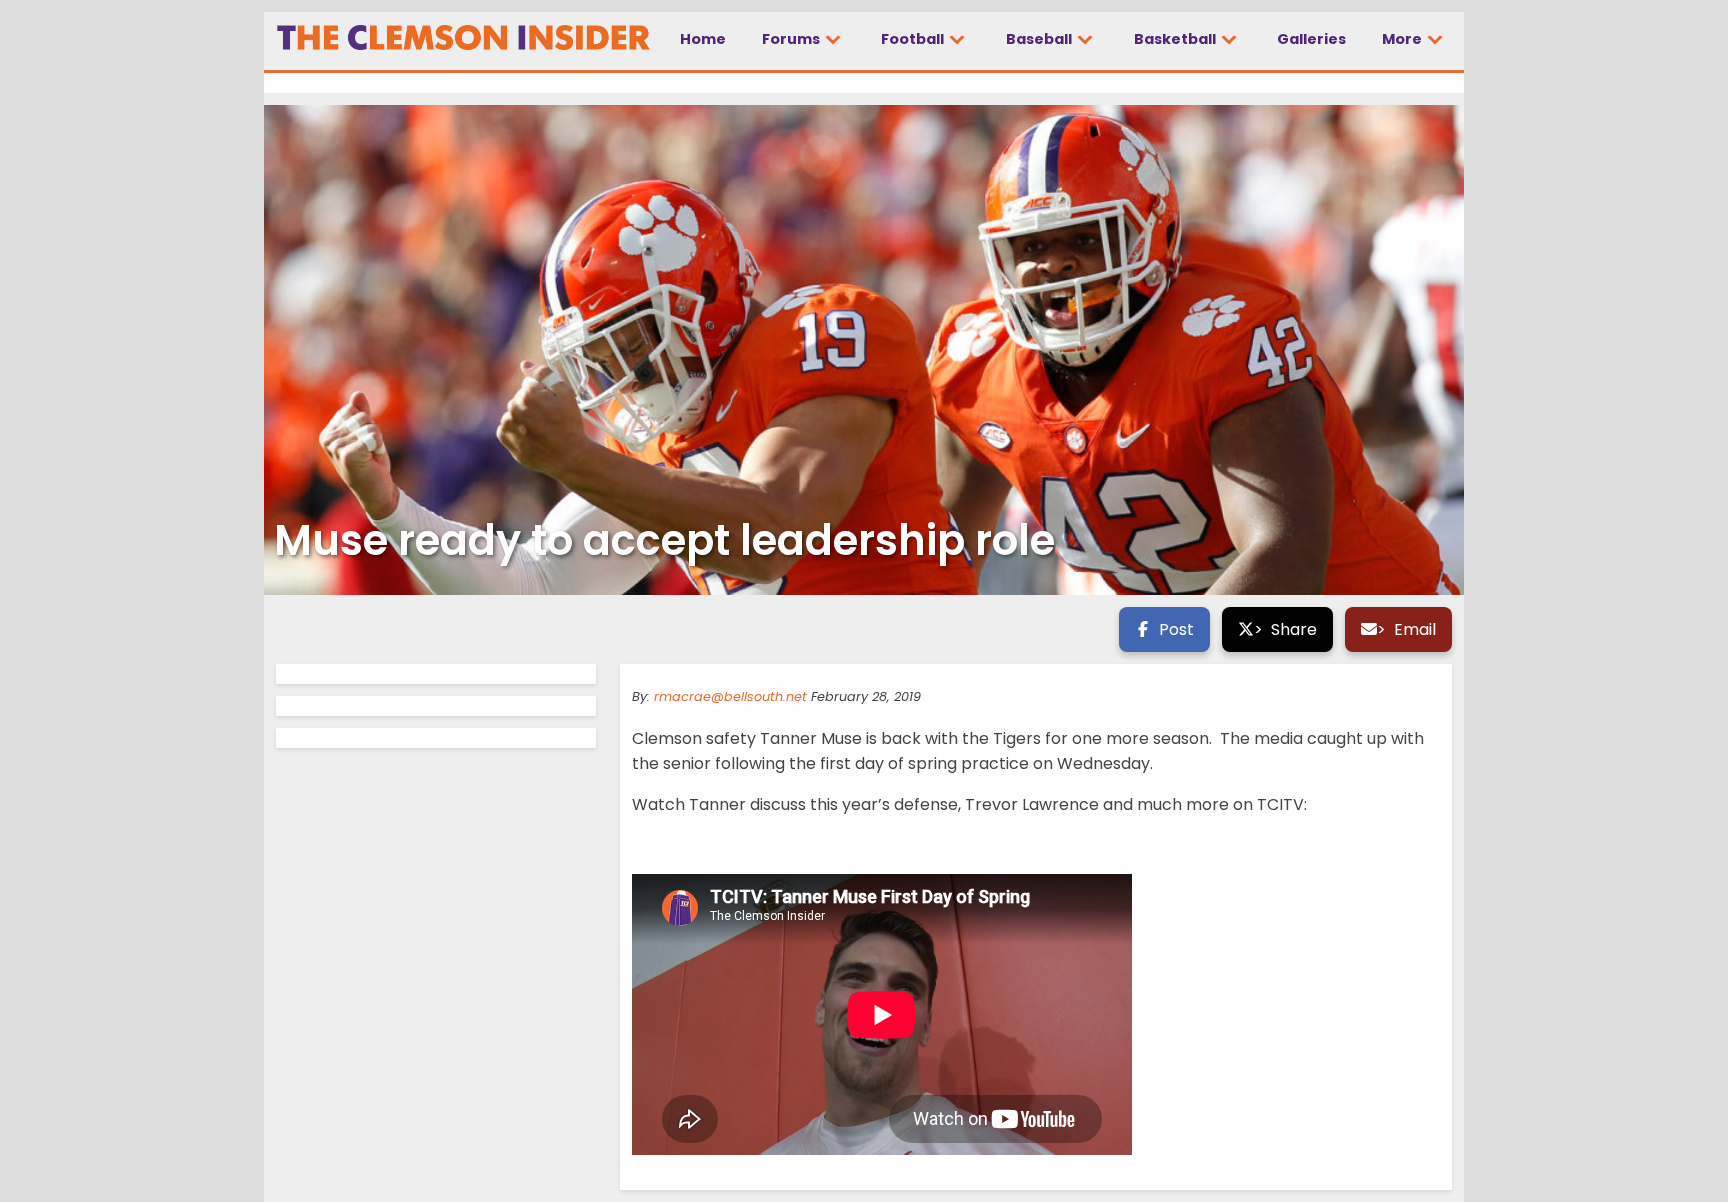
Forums (792, 39)
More (1403, 39)
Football (914, 39)
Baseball (1040, 39)
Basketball (1176, 39)
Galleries (1311, 39)
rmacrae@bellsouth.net (730, 696)
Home (703, 39)
